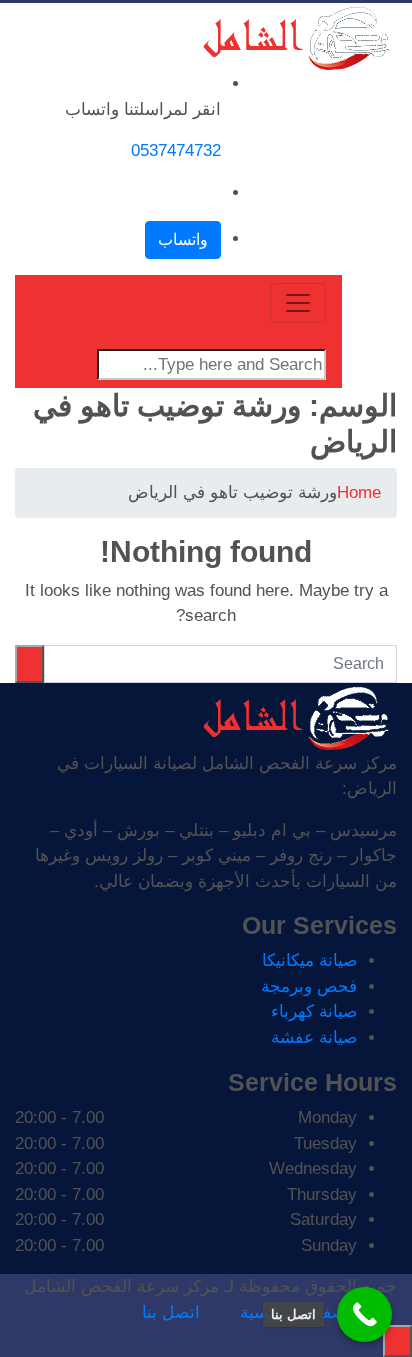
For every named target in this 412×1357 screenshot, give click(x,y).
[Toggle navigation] (298, 303)
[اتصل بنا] (364, 1314)
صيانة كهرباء (314, 1011)
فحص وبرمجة (309, 986)
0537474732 (176, 150)
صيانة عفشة (314, 1037)
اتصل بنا (171, 1312)
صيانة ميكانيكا (309, 960)
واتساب (183, 239)
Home (359, 492)
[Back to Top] (397, 1341)
